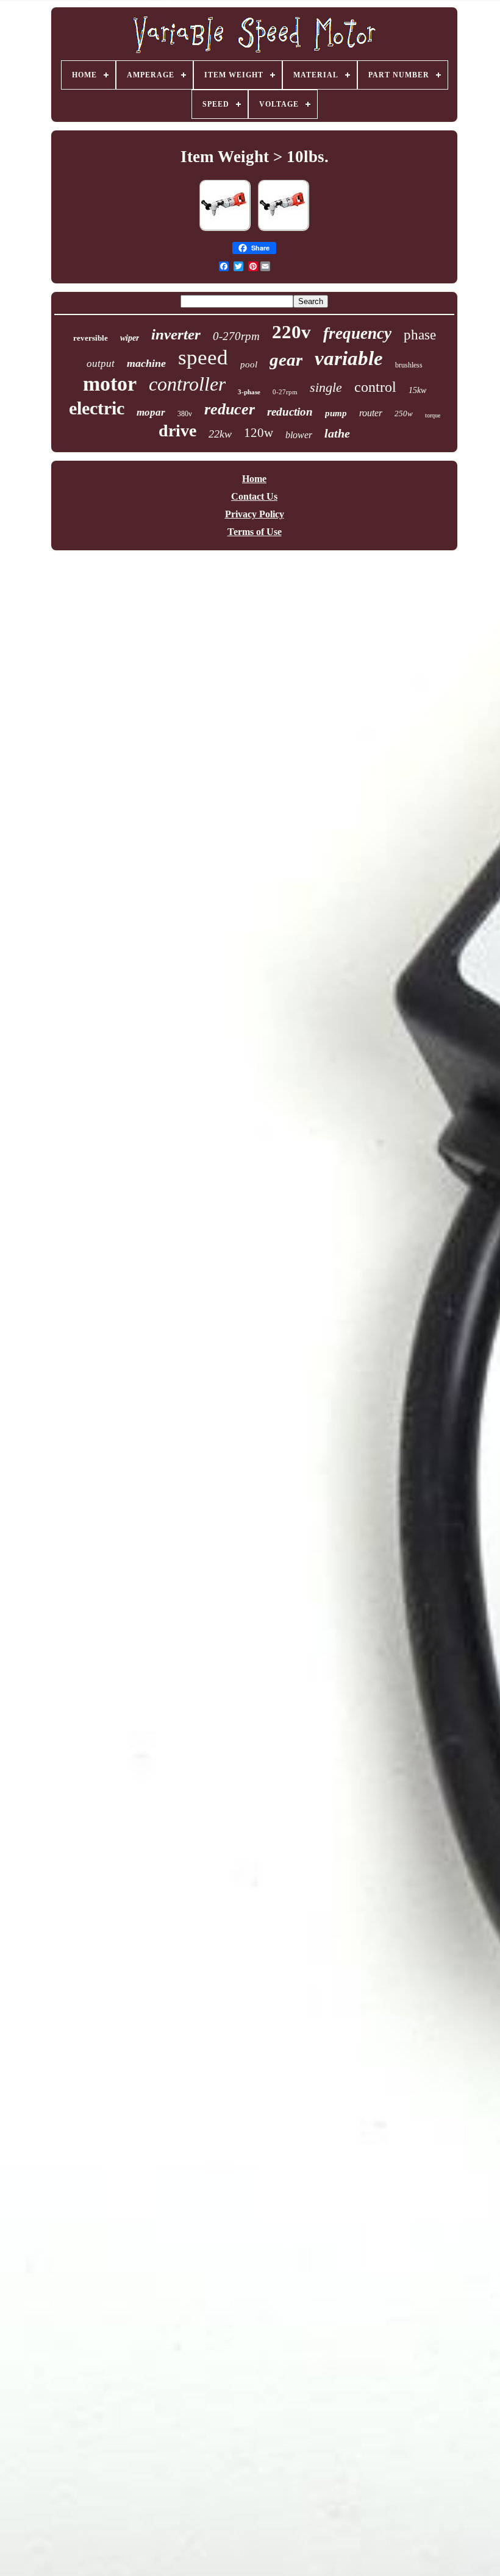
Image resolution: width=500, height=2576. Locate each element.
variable (349, 358)
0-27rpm (285, 392)
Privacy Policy (255, 514)
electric (97, 408)
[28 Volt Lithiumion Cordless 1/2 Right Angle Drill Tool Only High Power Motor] (284, 230)
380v (185, 414)
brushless (409, 365)
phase (420, 335)
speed (203, 357)
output (101, 364)
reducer (230, 409)
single (326, 387)
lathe (337, 433)
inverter (176, 334)
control (375, 387)
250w (404, 413)
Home (254, 479)
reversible (91, 338)
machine (146, 363)
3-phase (249, 392)
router (371, 413)
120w (259, 433)
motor (110, 384)
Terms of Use (255, 532)
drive (177, 431)
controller (187, 384)
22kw (220, 434)
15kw (417, 390)
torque (433, 415)
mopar (151, 412)
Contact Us (254, 496)
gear (286, 360)
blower (299, 435)
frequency (357, 333)
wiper (130, 338)
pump (336, 413)
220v (291, 332)
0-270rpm (236, 336)
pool (249, 364)
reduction (290, 412)
